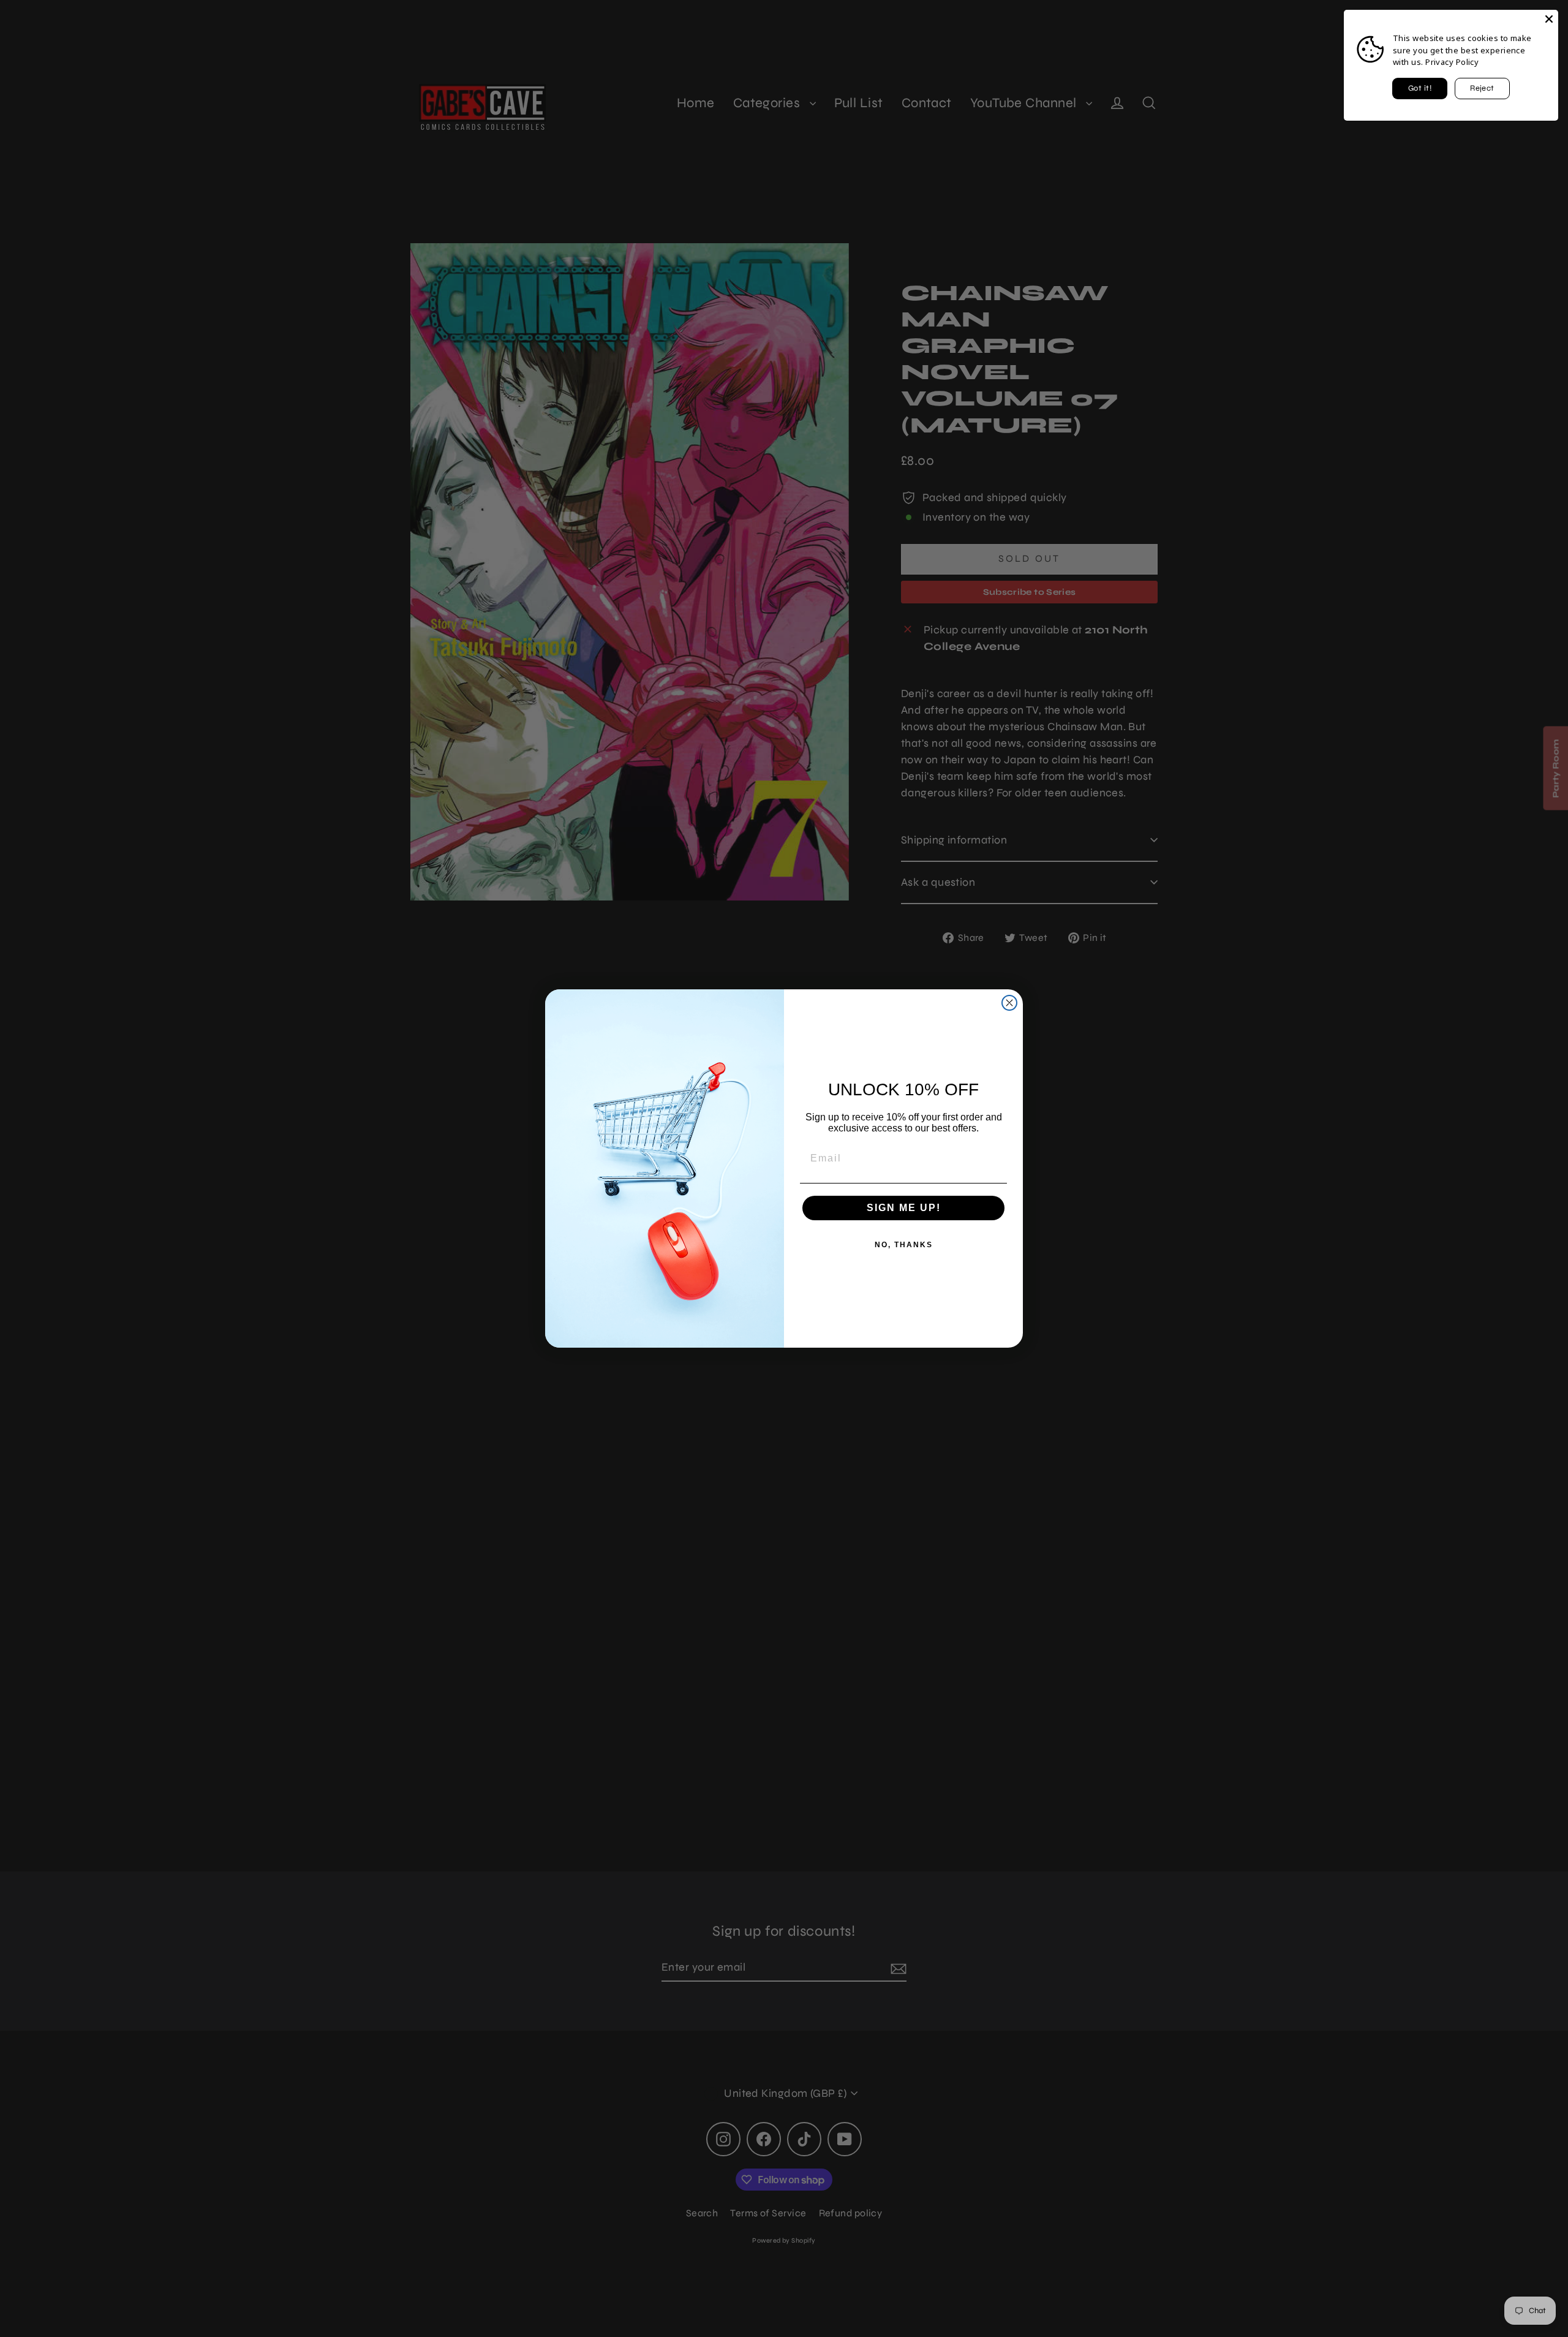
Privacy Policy (1452, 62)
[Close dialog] (1009, 1003)
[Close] (1549, 19)
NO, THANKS (904, 1245)
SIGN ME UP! (904, 1208)
